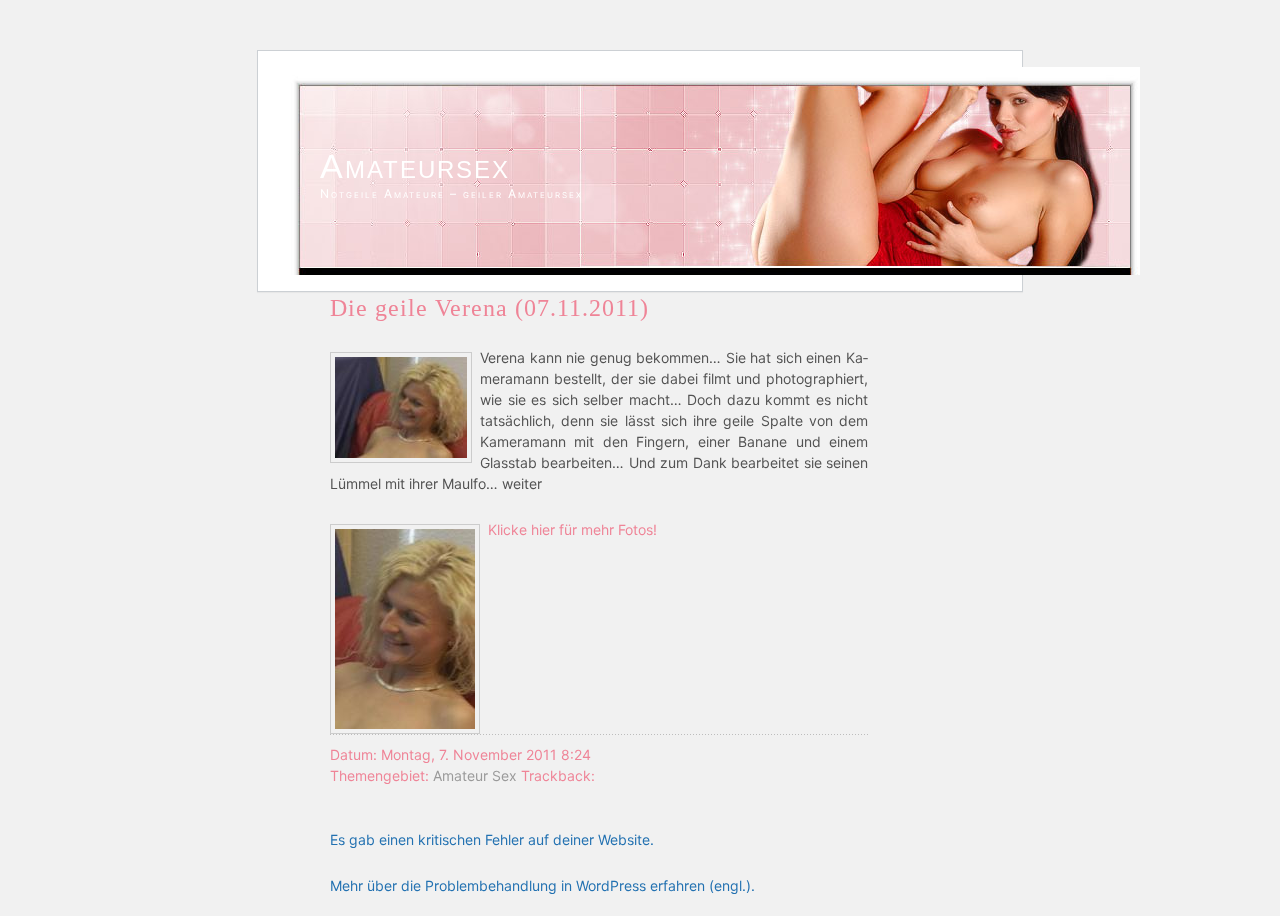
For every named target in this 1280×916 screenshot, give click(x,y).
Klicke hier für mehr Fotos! (572, 529)
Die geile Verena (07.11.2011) (489, 308)
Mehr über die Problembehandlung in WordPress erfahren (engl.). (542, 885)
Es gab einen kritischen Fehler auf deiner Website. (492, 839)
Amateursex (415, 166)
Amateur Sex (475, 775)
